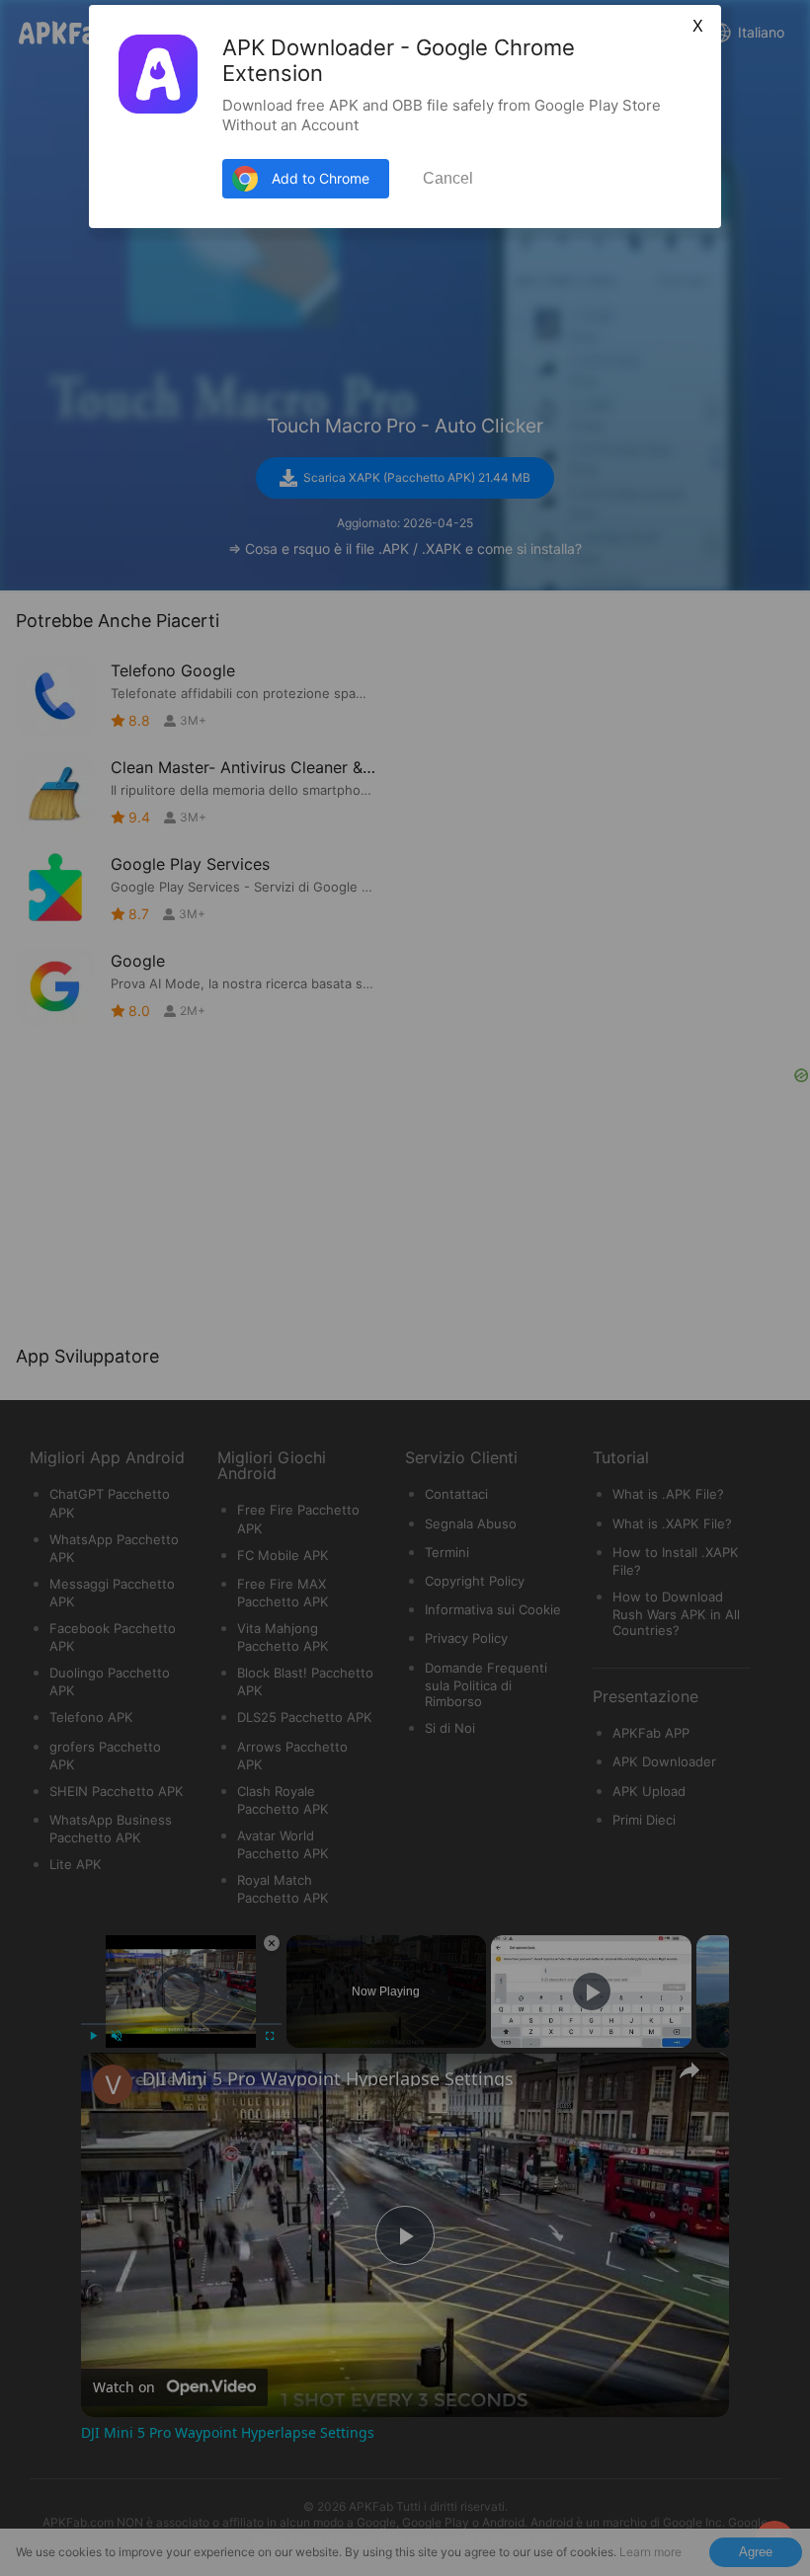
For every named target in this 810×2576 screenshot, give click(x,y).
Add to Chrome (321, 178)
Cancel (448, 178)
